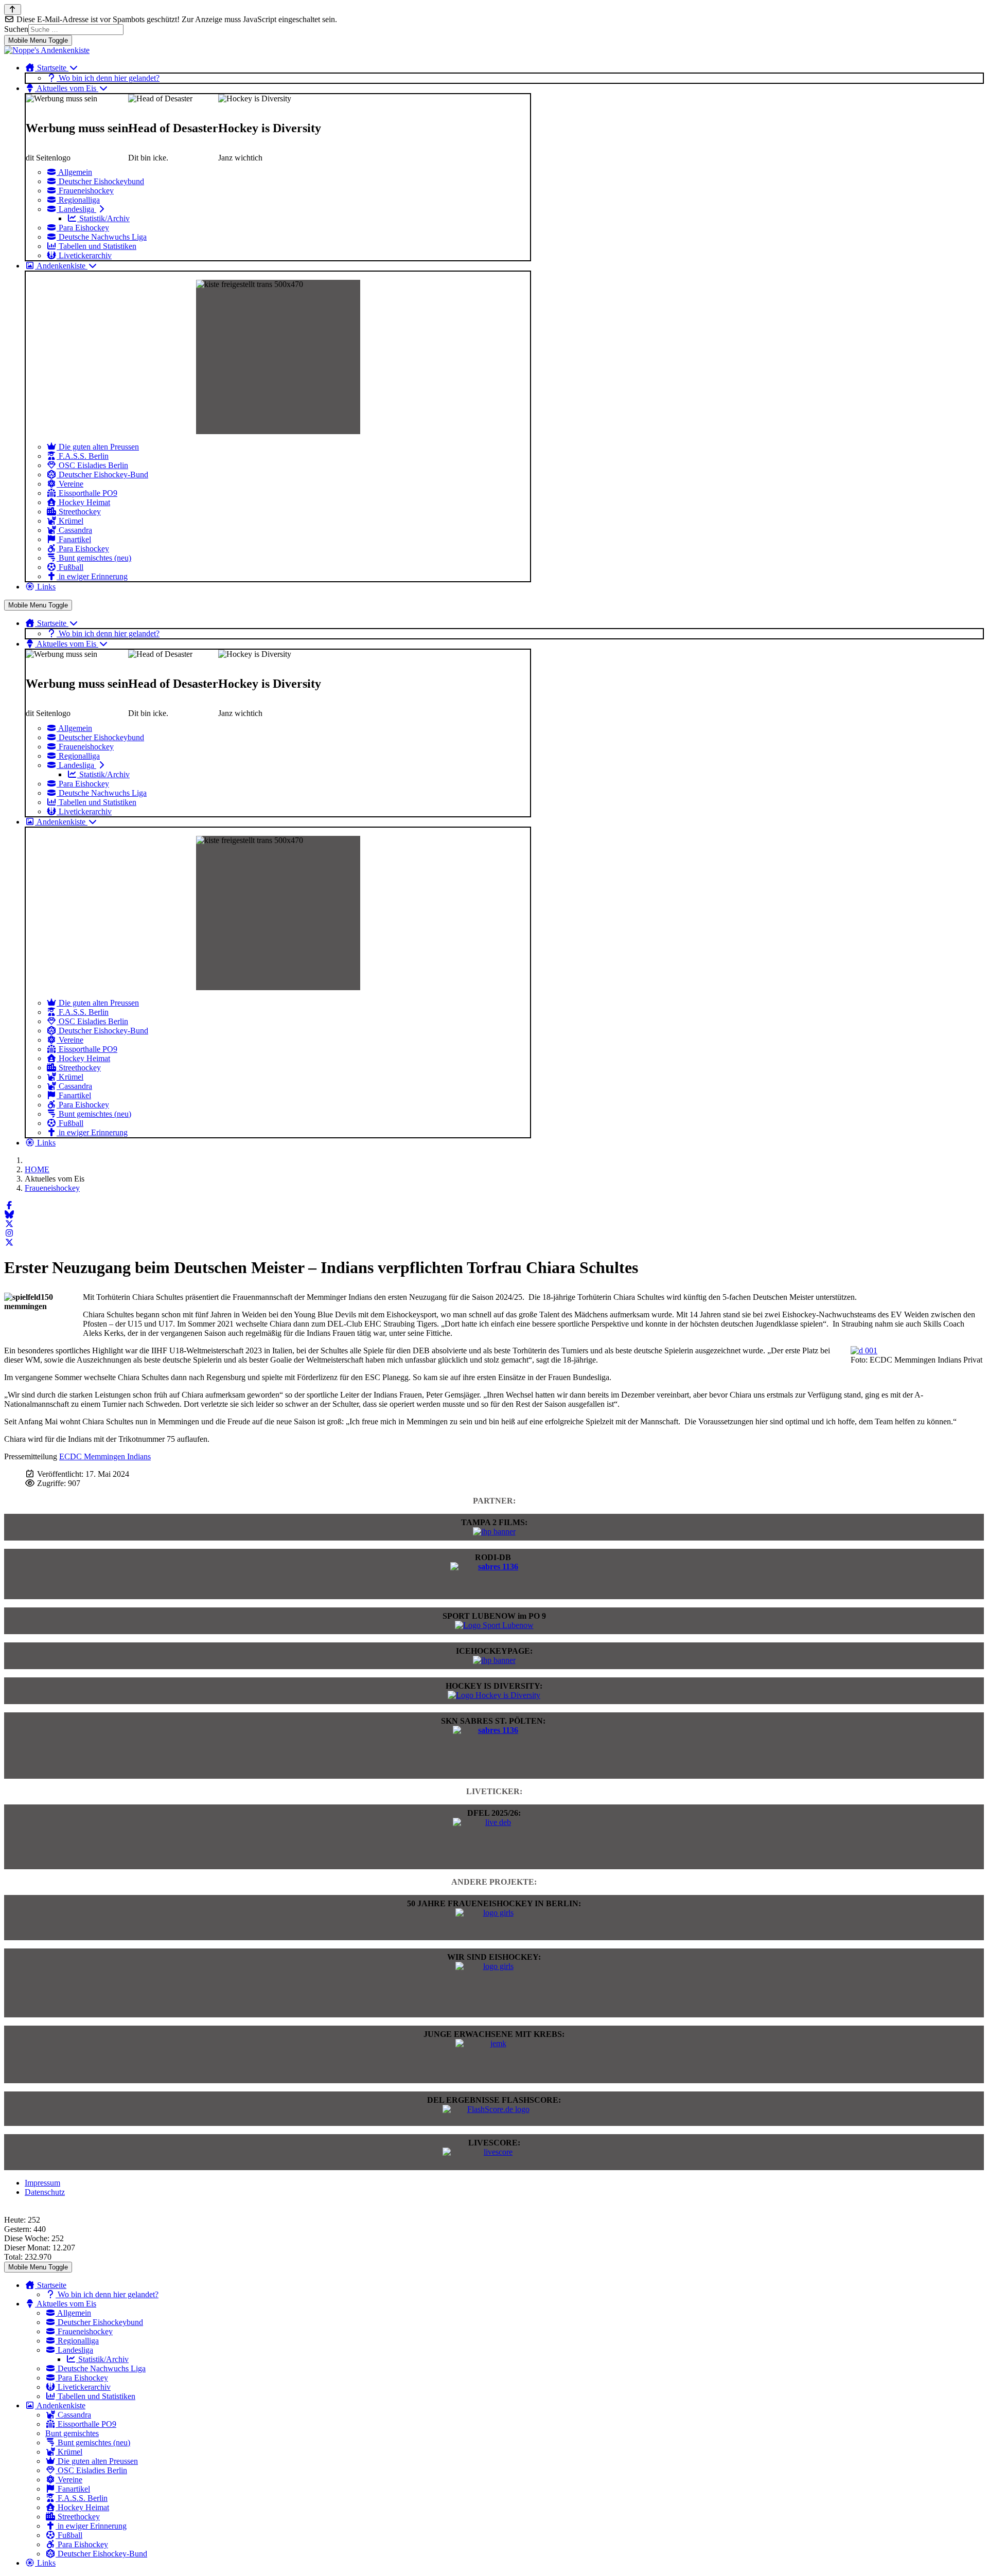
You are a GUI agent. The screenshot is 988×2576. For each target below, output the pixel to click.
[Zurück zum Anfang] (13, 10)
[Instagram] (9, 1233)
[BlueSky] (9, 1215)
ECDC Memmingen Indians (105, 1456)
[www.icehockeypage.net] (494, 1660)
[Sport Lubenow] (494, 1625)
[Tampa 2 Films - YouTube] (494, 1532)
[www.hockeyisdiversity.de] (494, 1695)
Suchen (16, 29)
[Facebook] (9, 1205)
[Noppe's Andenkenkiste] (47, 50)
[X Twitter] (9, 1224)
